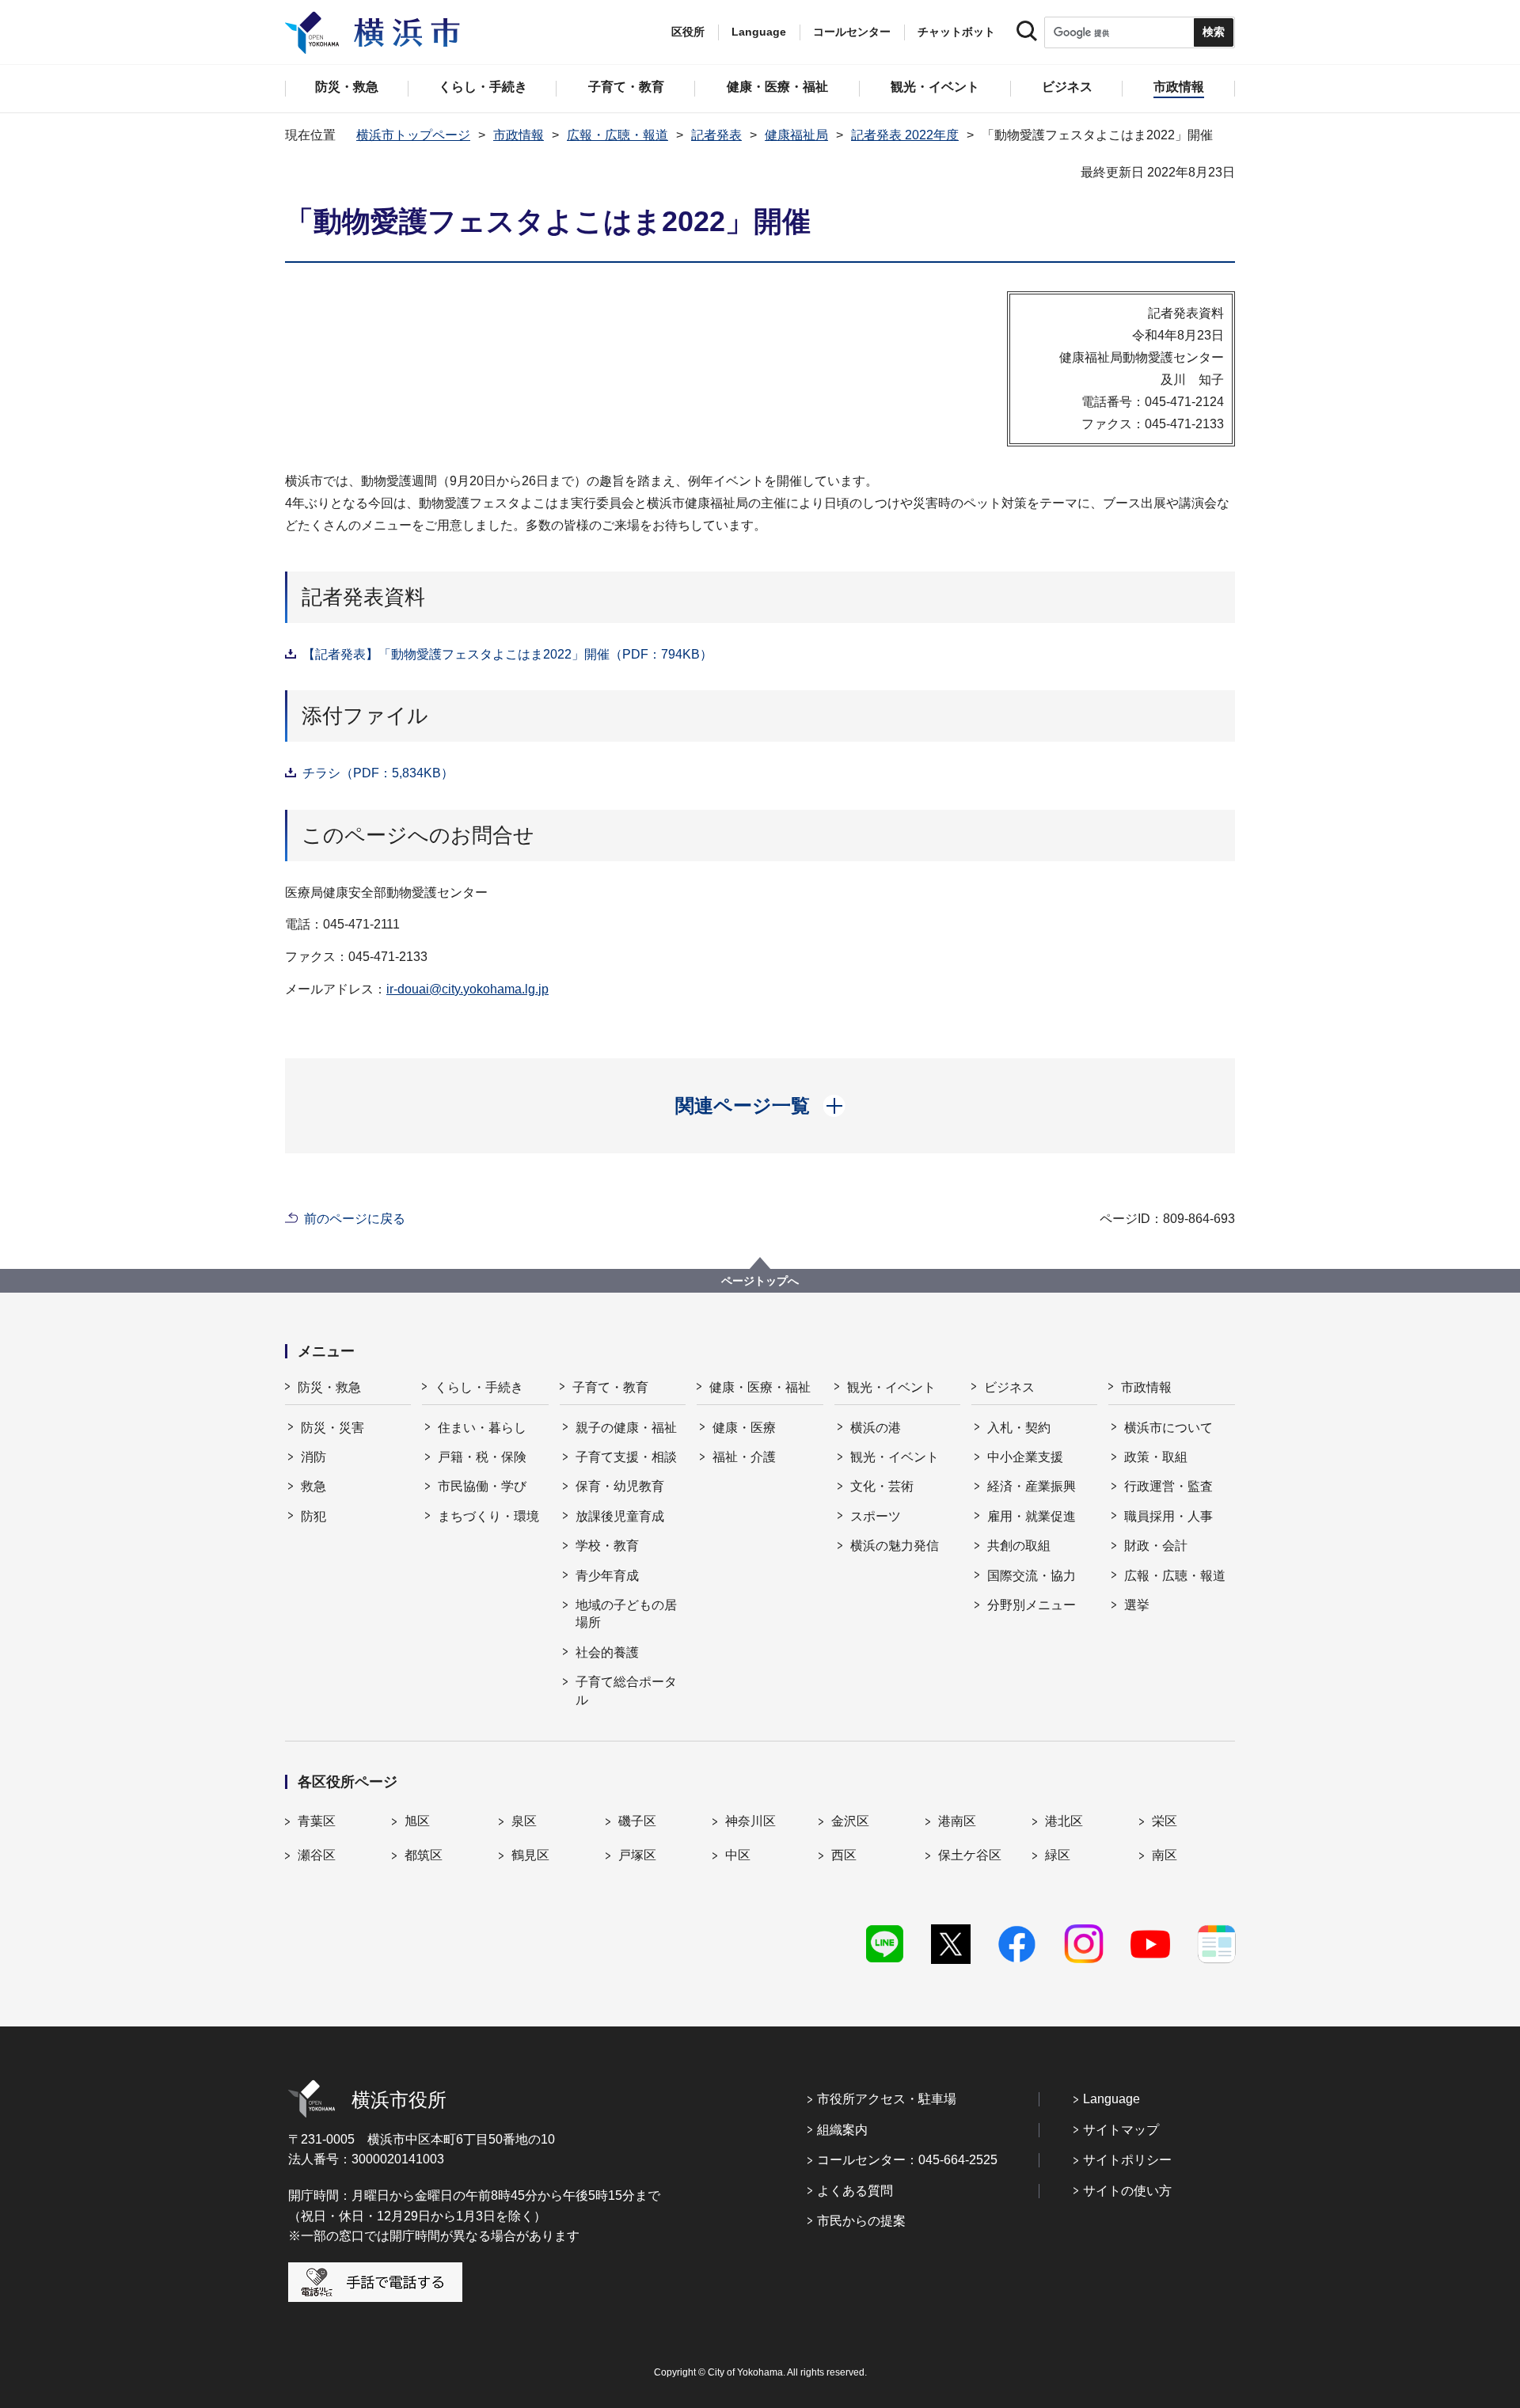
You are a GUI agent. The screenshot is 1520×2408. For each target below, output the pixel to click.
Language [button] (759, 32)
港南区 (957, 1821)
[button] (760, 1106)
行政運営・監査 (1168, 1486)
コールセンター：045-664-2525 (907, 2160)
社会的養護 (607, 1652)
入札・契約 (1019, 1428)
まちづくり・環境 (488, 1516)
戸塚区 (637, 1855)
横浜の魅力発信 (895, 1546)
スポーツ (876, 1516)
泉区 (524, 1821)
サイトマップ (1121, 2130)
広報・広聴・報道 (617, 135)
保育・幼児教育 (620, 1486)
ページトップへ (760, 1281)
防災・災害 (332, 1428)
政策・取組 (1156, 1457)
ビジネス (1009, 1387)
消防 (313, 1457)
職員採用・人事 (1168, 1516)
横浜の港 (876, 1428)
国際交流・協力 (1032, 1576)
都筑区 (424, 1855)
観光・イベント (891, 1387)
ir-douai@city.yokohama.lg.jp (467, 989)
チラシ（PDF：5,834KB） (378, 773)
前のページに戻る (355, 1219)
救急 (313, 1486)
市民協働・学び (482, 1486)
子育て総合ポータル (626, 1690)
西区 (844, 1855)
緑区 (1058, 1855)
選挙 (1137, 1605)
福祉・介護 (744, 1457)
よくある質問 (855, 2191)
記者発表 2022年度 (905, 135)
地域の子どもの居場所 (626, 1614)
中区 (738, 1855)
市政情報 (519, 135)
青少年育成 (607, 1576)
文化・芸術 (882, 1486)
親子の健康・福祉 (626, 1428)
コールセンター (852, 32)
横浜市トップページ (413, 135)
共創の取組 (1019, 1546)
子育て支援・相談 (626, 1457)
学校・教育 (607, 1546)
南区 (1165, 1855)
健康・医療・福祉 (760, 1387)
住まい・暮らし (482, 1428)
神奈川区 (750, 1821)
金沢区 (850, 1821)
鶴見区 (530, 1855)
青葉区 (317, 1821)
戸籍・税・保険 (482, 1457)
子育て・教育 (610, 1387)
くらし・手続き (479, 1387)
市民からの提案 (861, 2221)
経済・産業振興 (1032, 1486)
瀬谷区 (317, 1855)
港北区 (1064, 1821)
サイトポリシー (1127, 2160)
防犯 (313, 1516)
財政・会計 (1156, 1546)
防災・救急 (329, 1387)
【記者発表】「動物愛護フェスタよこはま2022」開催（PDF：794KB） (507, 654)
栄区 (1165, 1821)
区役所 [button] (688, 32)
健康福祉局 (796, 135)
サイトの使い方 (1127, 2191)
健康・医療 (744, 1428)
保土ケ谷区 (970, 1855)
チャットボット (956, 32)
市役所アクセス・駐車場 (887, 2099)
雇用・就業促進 (1032, 1516)
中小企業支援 (1025, 1457)
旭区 (417, 1821)
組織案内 (842, 2130)
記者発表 (716, 135)
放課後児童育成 (620, 1516)
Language (1111, 2099)
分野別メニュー (1032, 1605)
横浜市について (1168, 1428)
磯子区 (637, 1821)
